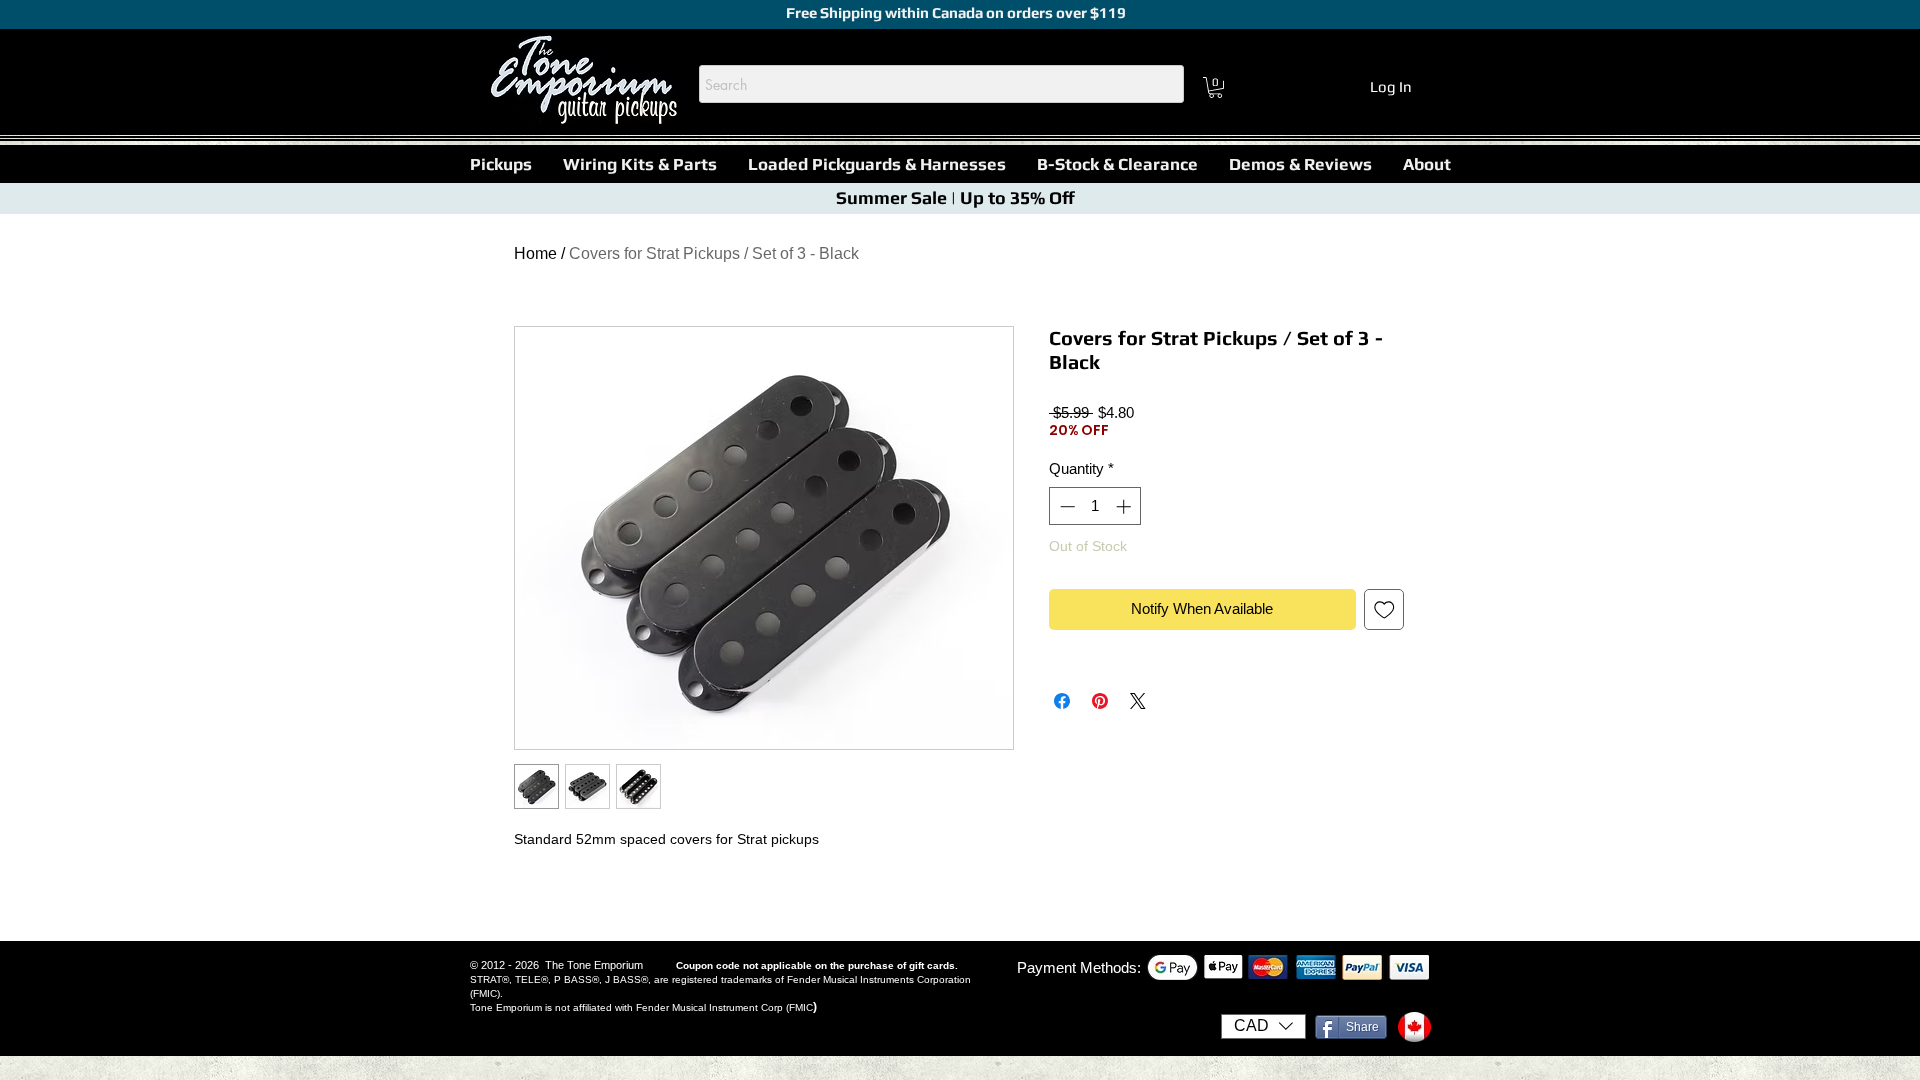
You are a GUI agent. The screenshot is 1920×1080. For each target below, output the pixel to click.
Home (535, 253)
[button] (500, 164)
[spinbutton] (1095, 506)
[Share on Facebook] (1062, 701)
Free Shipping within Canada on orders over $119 (954, 12)
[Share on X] (1138, 701)
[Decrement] (1065, 506)
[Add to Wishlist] (1384, 609)
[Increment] (1125, 506)
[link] (1215, 87)
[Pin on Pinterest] (1100, 701)
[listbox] (1263, 1026)
